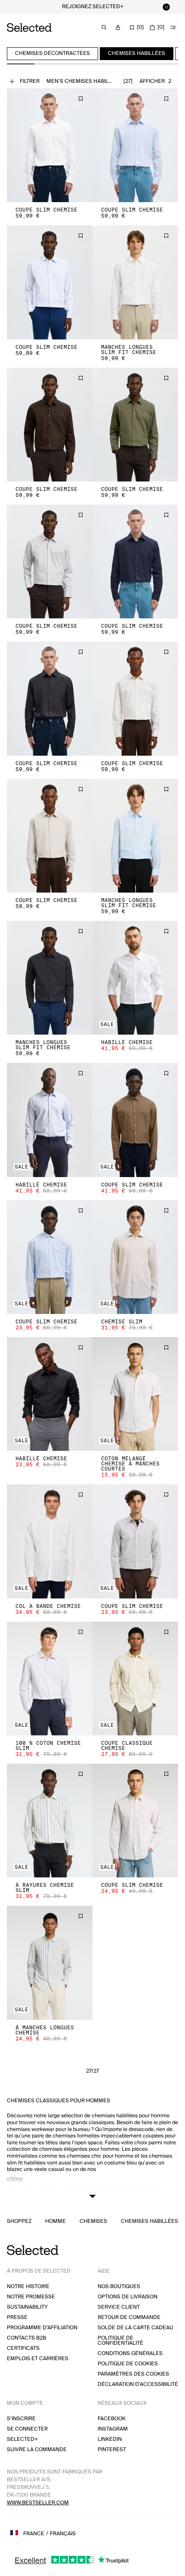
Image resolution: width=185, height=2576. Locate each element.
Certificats (23, 2348)
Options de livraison (128, 2297)
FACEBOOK (112, 2419)
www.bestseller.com (38, 2503)
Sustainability (27, 2307)
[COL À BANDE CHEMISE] (50, 1541)
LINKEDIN (110, 2439)
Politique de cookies (128, 2364)
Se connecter (27, 2429)
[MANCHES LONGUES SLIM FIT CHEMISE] (135, 282)
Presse (17, 2317)
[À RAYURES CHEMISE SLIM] (50, 1821)
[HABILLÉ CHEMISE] (135, 978)
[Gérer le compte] (118, 27)
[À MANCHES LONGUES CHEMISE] (50, 1963)
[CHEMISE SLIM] (135, 1257)
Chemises (93, 2222)
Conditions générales (130, 2354)
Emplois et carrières (38, 2359)
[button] (50, 145)
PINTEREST (112, 2450)
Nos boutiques (119, 2287)
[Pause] (166, 7)
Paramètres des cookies (133, 2374)
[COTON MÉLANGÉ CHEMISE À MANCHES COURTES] (135, 1394)
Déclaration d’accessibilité (138, 2384)
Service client (119, 2307)
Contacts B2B (26, 2338)
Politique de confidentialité (120, 2341)
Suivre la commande (37, 2450)
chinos (15, 2179)
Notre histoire (28, 2287)
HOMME (55, 2222)
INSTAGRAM (113, 2429)
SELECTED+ (22, 2439)
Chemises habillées (150, 2222)
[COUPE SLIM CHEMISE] (50, 145)
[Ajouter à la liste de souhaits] (80, 99)
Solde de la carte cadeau (136, 2328)
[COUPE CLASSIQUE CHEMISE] (135, 1678)
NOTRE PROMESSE (31, 2297)
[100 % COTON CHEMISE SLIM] (50, 1678)
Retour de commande (129, 2317)
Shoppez (19, 2222)
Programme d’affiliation (42, 2328)
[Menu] (173, 27)
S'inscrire (21, 2419)
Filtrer (30, 81)
